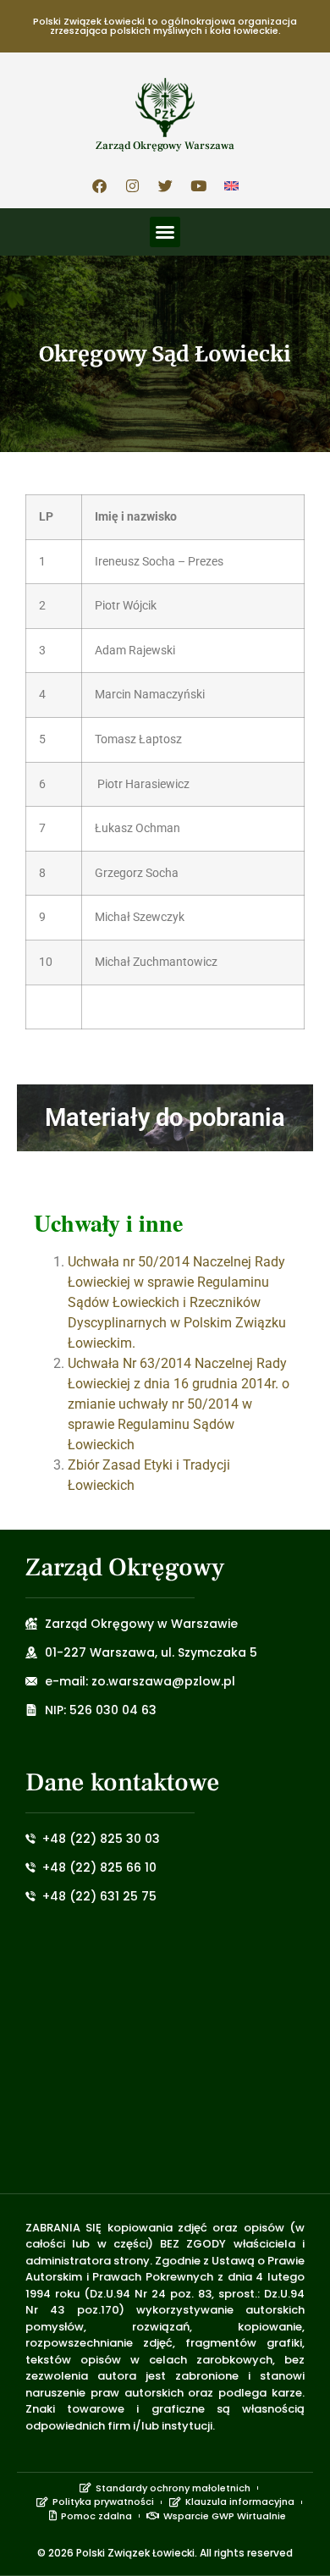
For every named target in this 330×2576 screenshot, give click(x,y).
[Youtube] (198, 185)
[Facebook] (99, 185)
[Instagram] (132, 185)
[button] (165, 232)
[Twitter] (165, 185)
